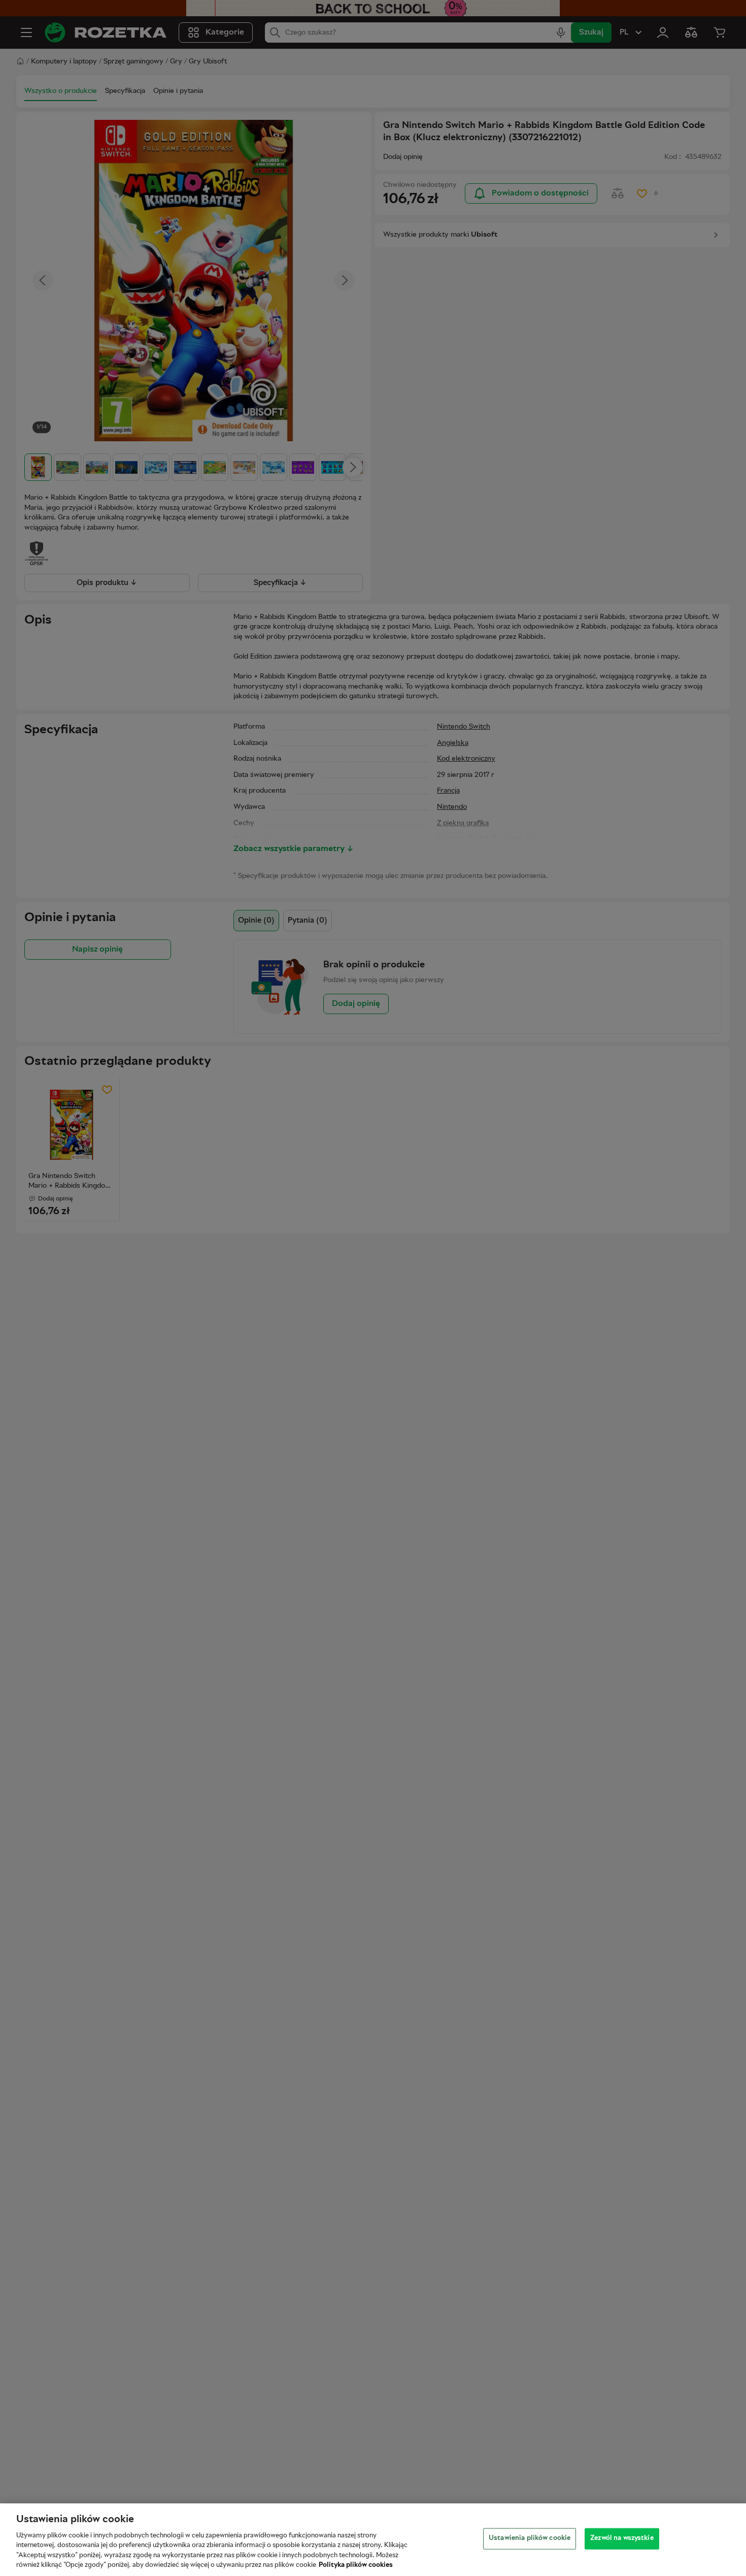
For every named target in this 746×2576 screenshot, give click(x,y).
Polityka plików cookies (356, 2565)
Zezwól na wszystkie (622, 2538)
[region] (373, 2540)
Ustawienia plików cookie (530, 2538)
